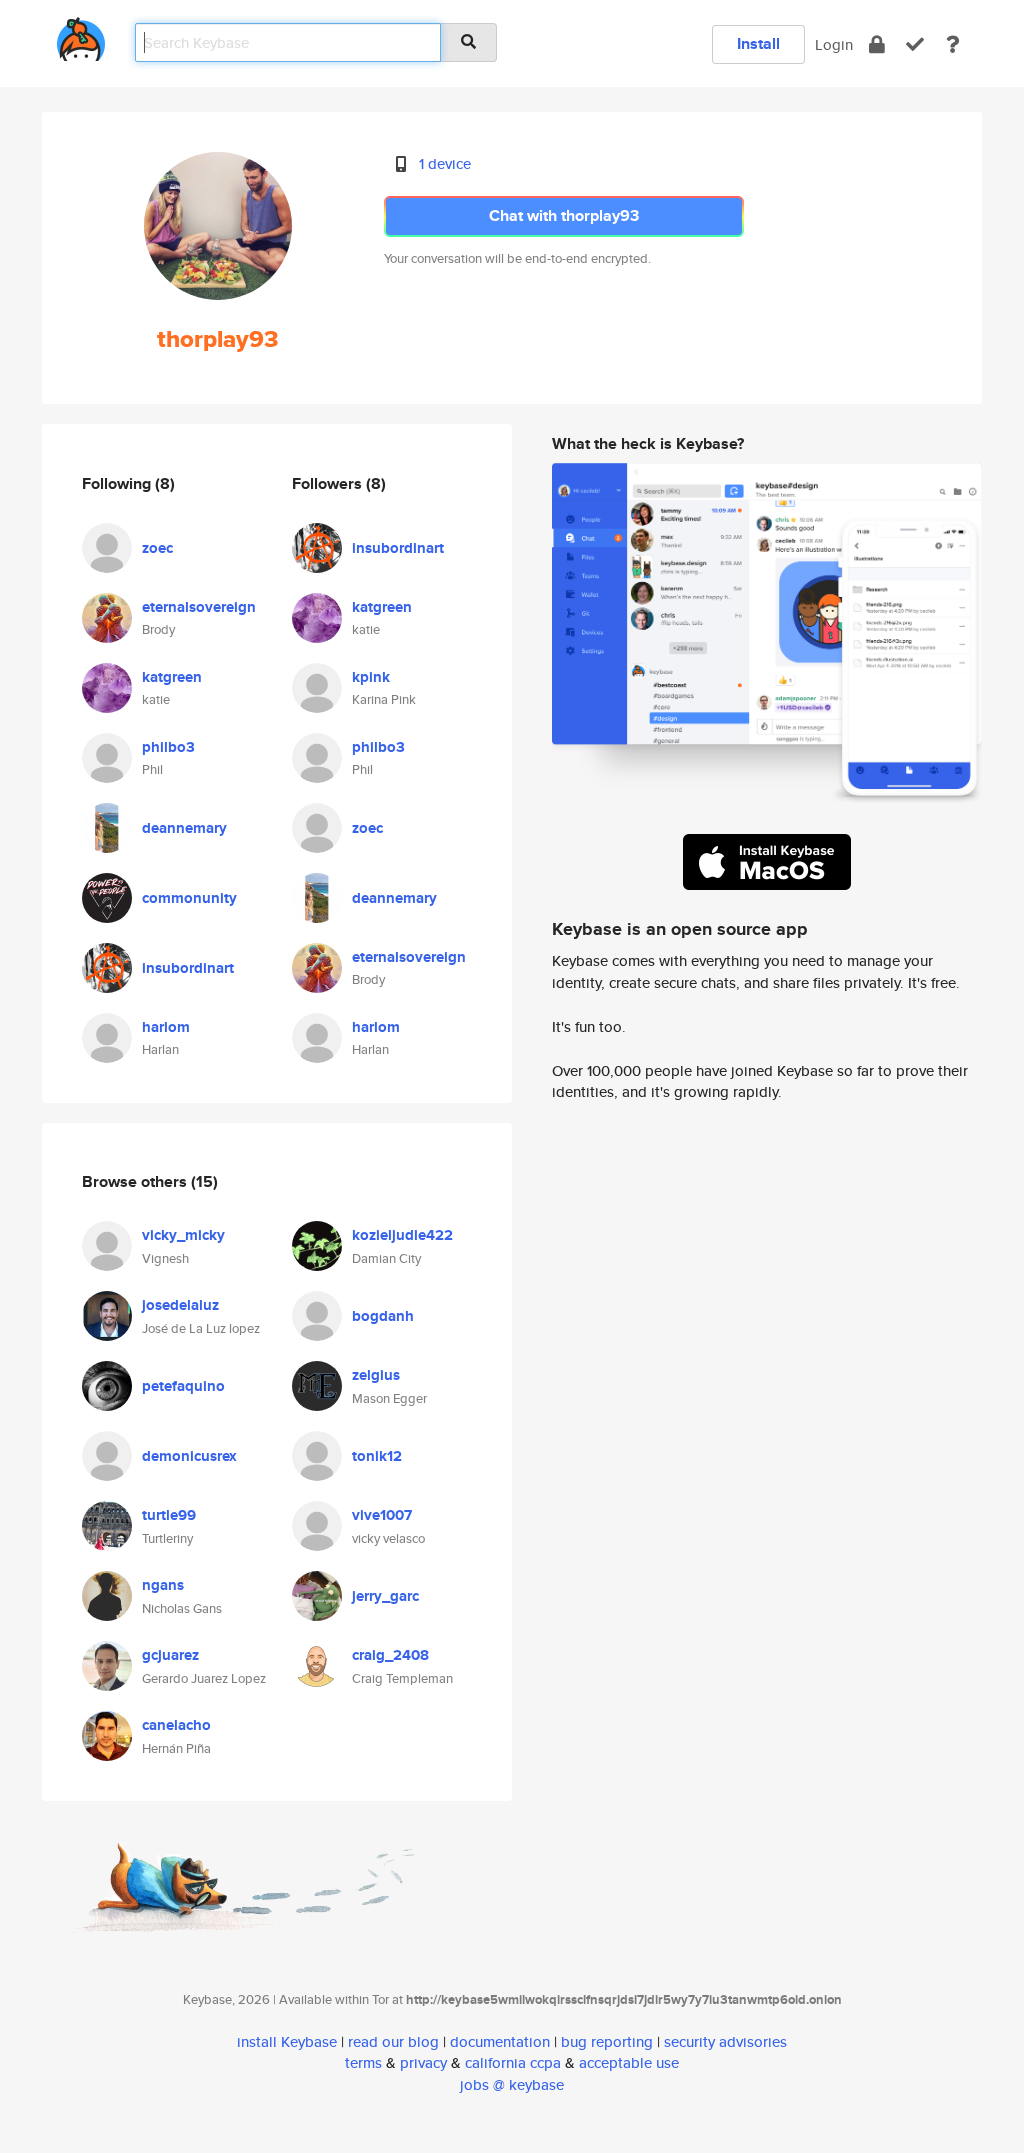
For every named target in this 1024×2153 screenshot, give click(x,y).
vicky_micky (183, 1235)
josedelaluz (180, 1305)
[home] (81, 35)
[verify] (915, 44)
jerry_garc (385, 1596)
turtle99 (169, 1515)
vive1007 (382, 1515)
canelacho (176, 1725)
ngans (163, 1585)
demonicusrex (189, 1456)
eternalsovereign (199, 607)
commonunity (189, 898)
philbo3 (168, 747)
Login (834, 44)
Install (758, 43)
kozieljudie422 (402, 1235)
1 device (445, 163)
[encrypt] (877, 44)
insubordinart (188, 968)
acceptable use (629, 2062)
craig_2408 (390, 1655)
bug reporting (607, 2041)
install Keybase (287, 2041)
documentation (500, 2041)
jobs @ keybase (512, 2084)
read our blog (393, 2041)
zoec (157, 548)
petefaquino (183, 1386)
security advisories (725, 2041)
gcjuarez (170, 1655)
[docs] (953, 44)
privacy (423, 2062)
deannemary (184, 828)
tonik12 (377, 1456)
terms (363, 2062)
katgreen (172, 677)
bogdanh (383, 1316)
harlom (166, 1027)
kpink (371, 677)
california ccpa (513, 2062)
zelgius (376, 1375)
